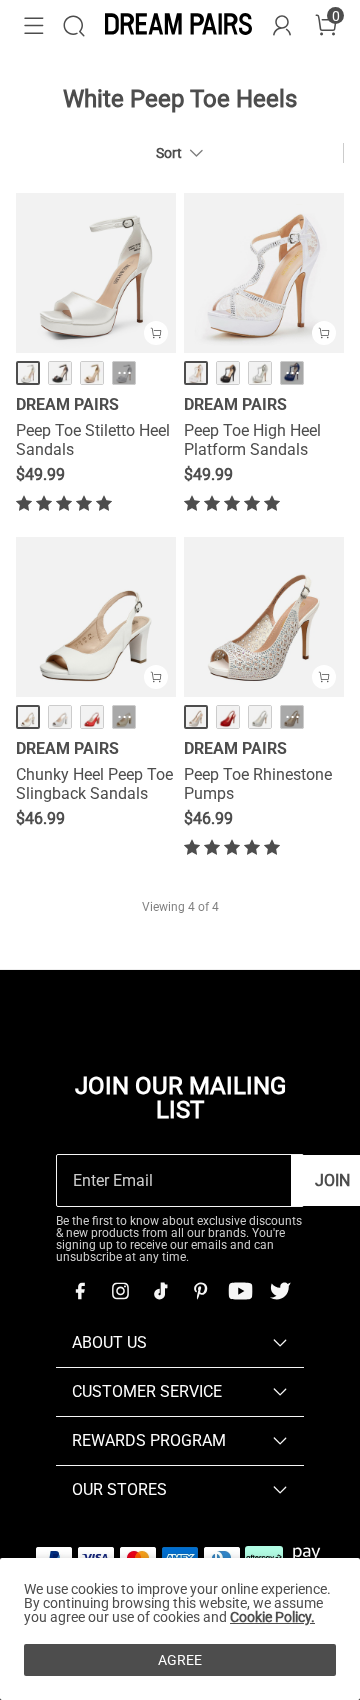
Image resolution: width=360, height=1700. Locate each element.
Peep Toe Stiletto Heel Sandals (93, 440)
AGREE (180, 1660)
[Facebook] (80, 1291)
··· (124, 373)
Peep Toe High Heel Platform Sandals (252, 440)
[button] (34, 26)
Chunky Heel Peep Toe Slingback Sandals (94, 784)
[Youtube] (240, 1291)
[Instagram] (120, 1291)
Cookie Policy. (272, 1617)
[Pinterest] (200, 1291)
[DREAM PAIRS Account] (282, 26)
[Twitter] (280, 1291)
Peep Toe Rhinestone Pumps (258, 784)
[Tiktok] (160, 1291)
